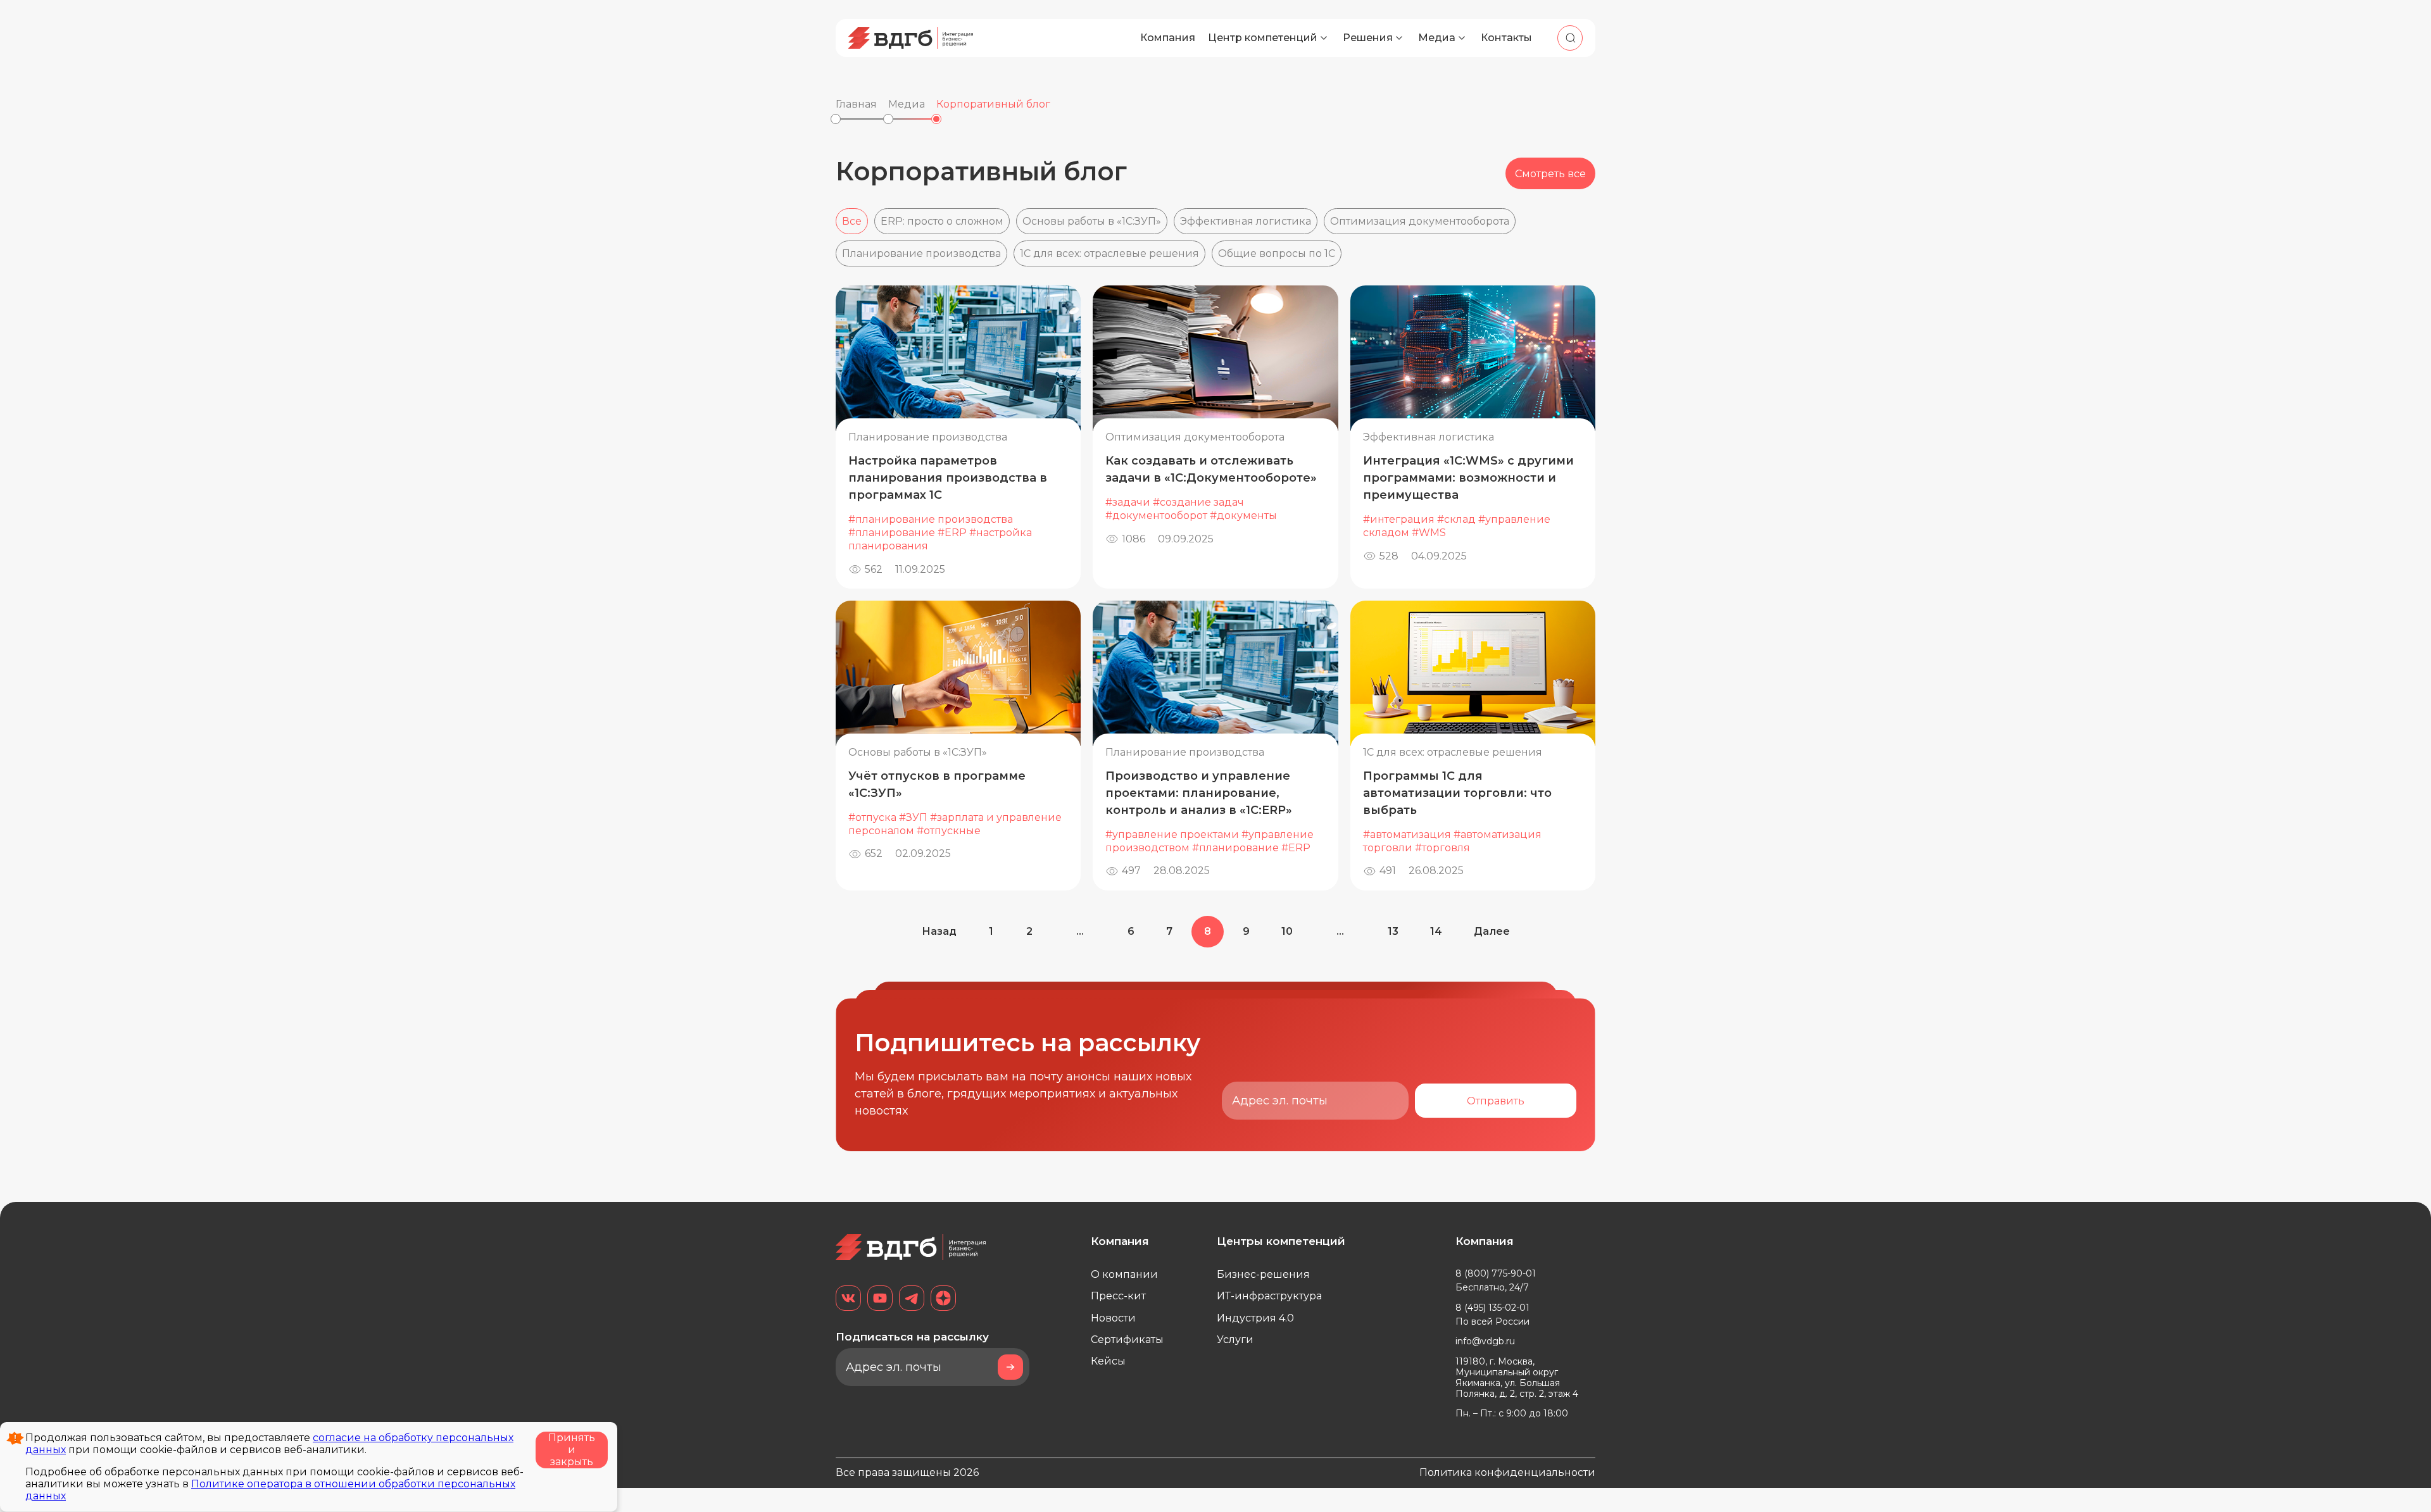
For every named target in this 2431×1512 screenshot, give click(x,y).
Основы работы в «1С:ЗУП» (1092, 221)
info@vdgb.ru (1485, 1341)
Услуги (1235, 1340)
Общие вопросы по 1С (1277, 253)
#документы (1243, 515)
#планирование (892, 533)
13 (1393, 931)
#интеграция (1399, 519)
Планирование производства (921, 253)
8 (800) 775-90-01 (1496, 1273)
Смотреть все (1550, 174)
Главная (856, 104)
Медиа (1437, 38)
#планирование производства (931, 519)
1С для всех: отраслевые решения (1109, 253)
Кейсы (1108, 1361)
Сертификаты (1127, 1340)
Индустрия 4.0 (1255, 1318)
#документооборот (1156, 515)
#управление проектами (1172, 834)
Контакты (1506, 38)
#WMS (1429, 533)
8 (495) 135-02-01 (1492, 1308)
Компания (1168, 38)
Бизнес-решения (1263, 1274)
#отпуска (872, 817)
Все (852, 221)
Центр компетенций (1263, 38)
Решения (1368, 38)
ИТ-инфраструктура (1269, 1296)
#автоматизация (1407, 834)
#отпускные (949, 831)
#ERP (952, 533)
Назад (939, 931)
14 (1436, 931)
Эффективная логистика (1246, 221)
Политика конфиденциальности (1507, 1472)
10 (1287, 931)
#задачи (1128, 502)
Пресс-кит (1118, 1296)
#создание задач (1198, 502)
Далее (1492, 931)
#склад (1456, 519)
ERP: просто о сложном (942, 221)
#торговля (1442, 848)
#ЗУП (913, 817)
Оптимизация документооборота (1420, 221)
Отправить (1496, 1101)
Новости (1113, 1318)
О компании (1124, 1274)
